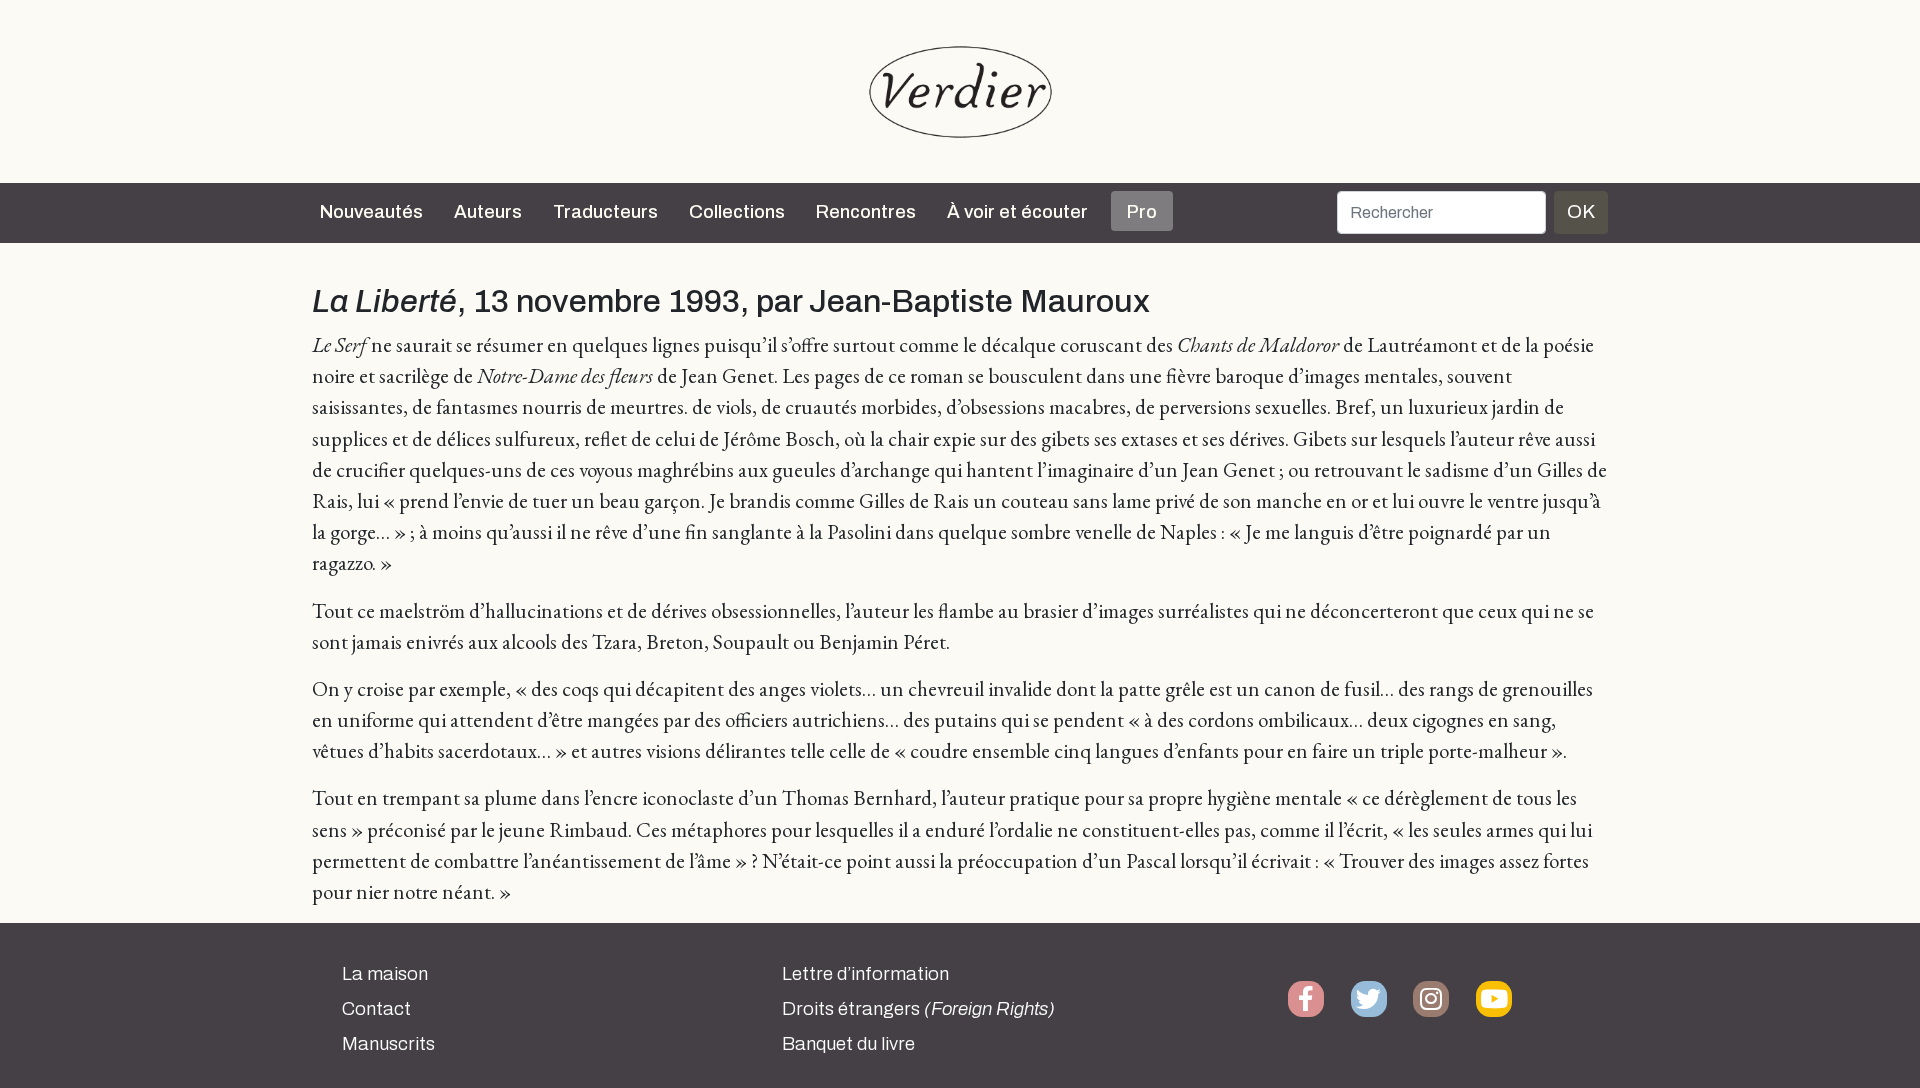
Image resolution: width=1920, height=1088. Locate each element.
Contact (376, 1009)
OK (1581, 211)
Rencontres (866, 212)
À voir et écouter (1017, 212)
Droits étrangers (918, 1009)
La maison (385, 974)
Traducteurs (605, 212)
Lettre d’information (865, 974)
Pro (1142, 212)
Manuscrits (388, 1044)
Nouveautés (371, 212)
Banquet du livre (848, 1044)
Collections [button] (737, 212)
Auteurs (488, 212)
